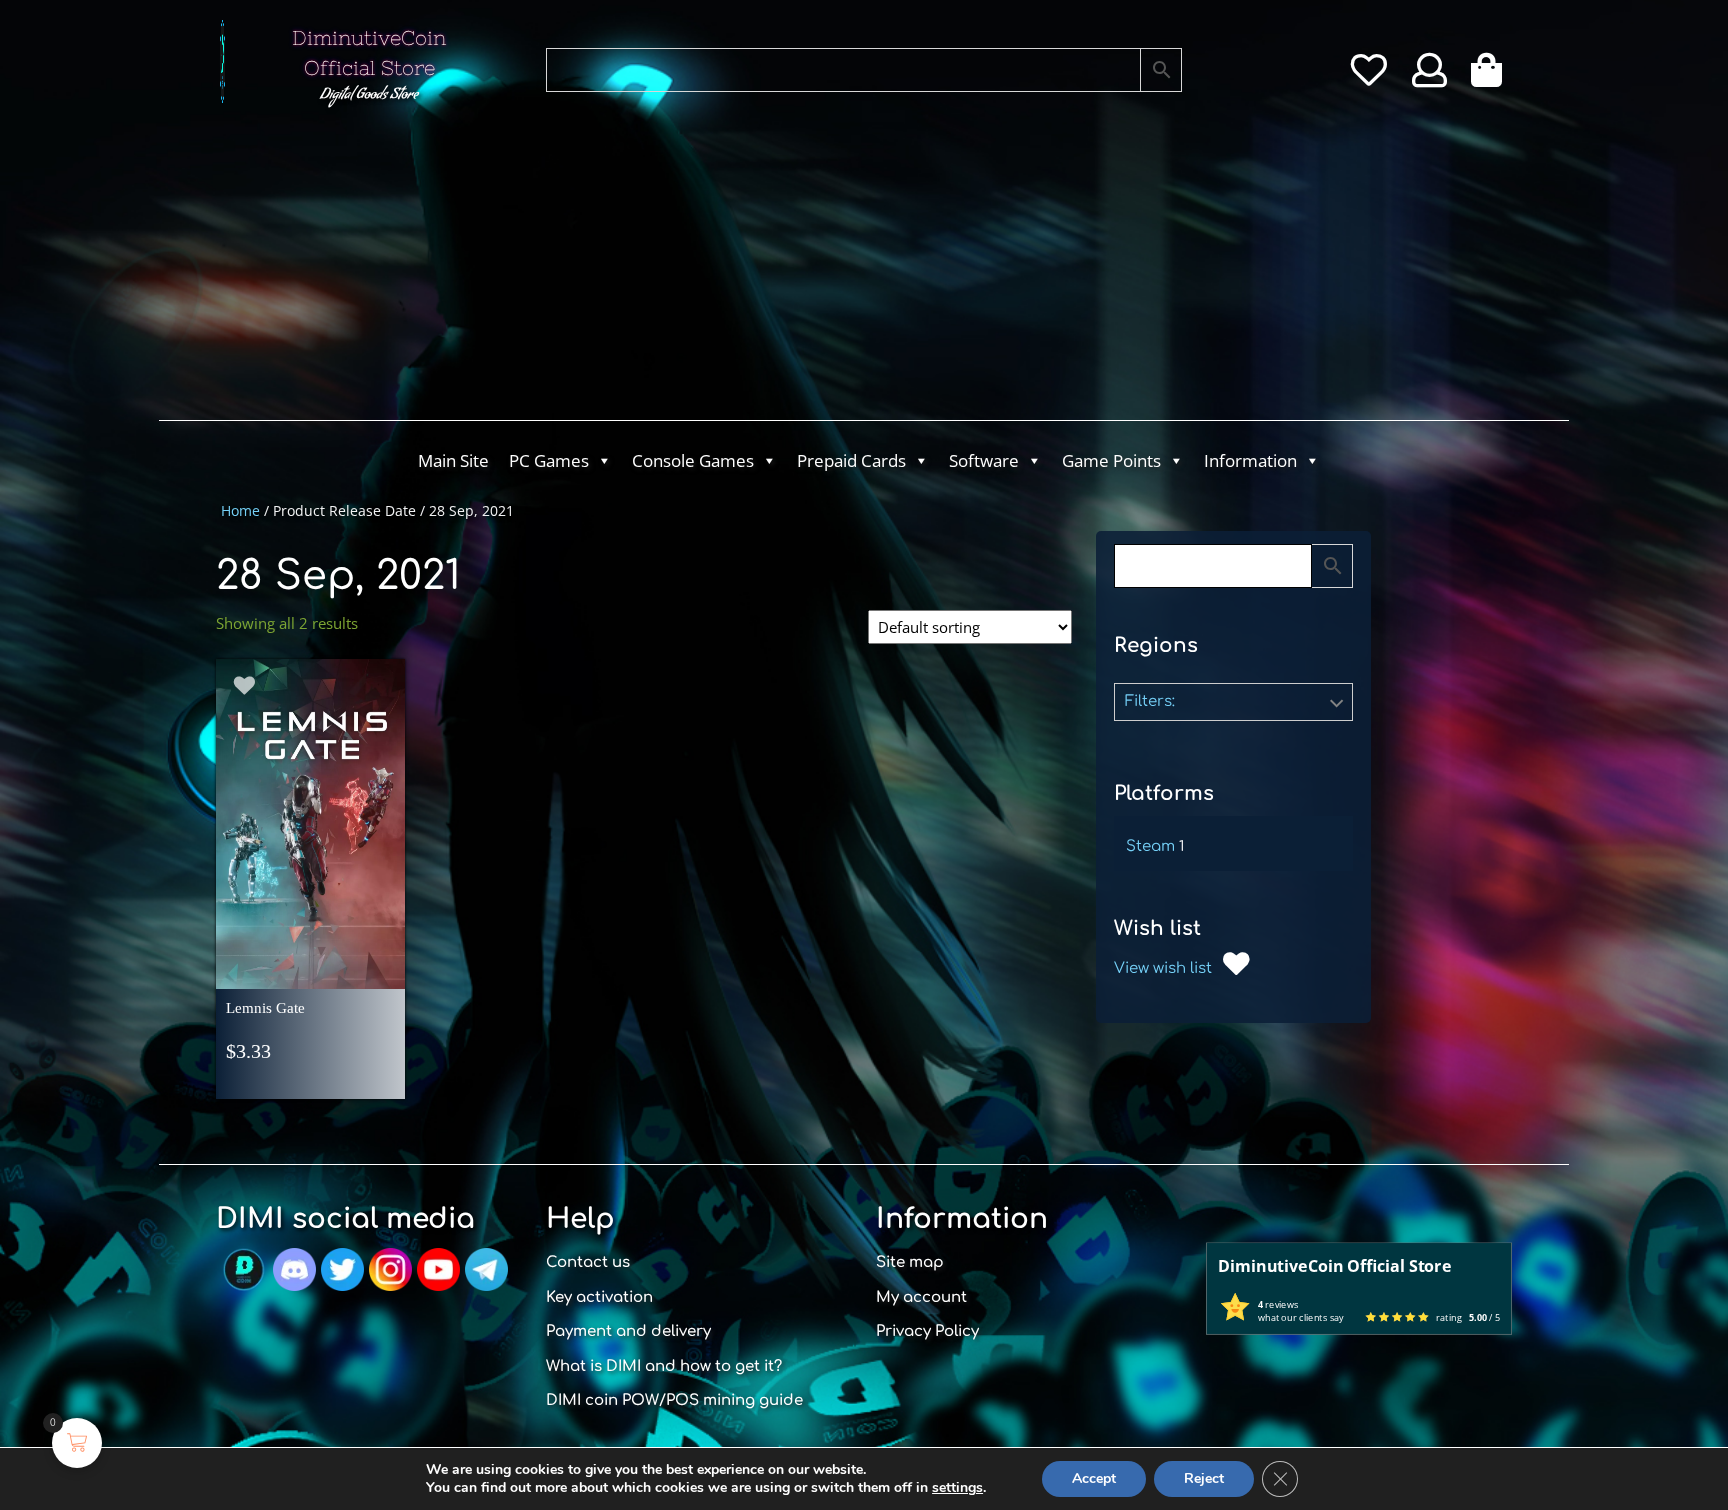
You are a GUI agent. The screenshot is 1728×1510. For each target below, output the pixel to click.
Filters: (1150, 701)
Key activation (599, 1297)
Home (240, 510)
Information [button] (1250, 460)
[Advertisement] (784, 270)
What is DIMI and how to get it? (664, 1366)
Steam (1150, 846)
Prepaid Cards (851, 460)
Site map (910, 1262)
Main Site (453, 460)
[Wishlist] (1368, 77)
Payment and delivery (628, 1331)
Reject (1204, 1478)
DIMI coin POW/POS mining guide (674, 1400)
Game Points (1111, 460)
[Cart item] (1491, 77)
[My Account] (1429, 77)
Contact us (588, 1262)
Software (984, 460)
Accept (1094, 1478)
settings (957, 1488)
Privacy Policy (927, 1331)
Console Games (693, 460)
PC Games (549, 460)
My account (921, 1297)
